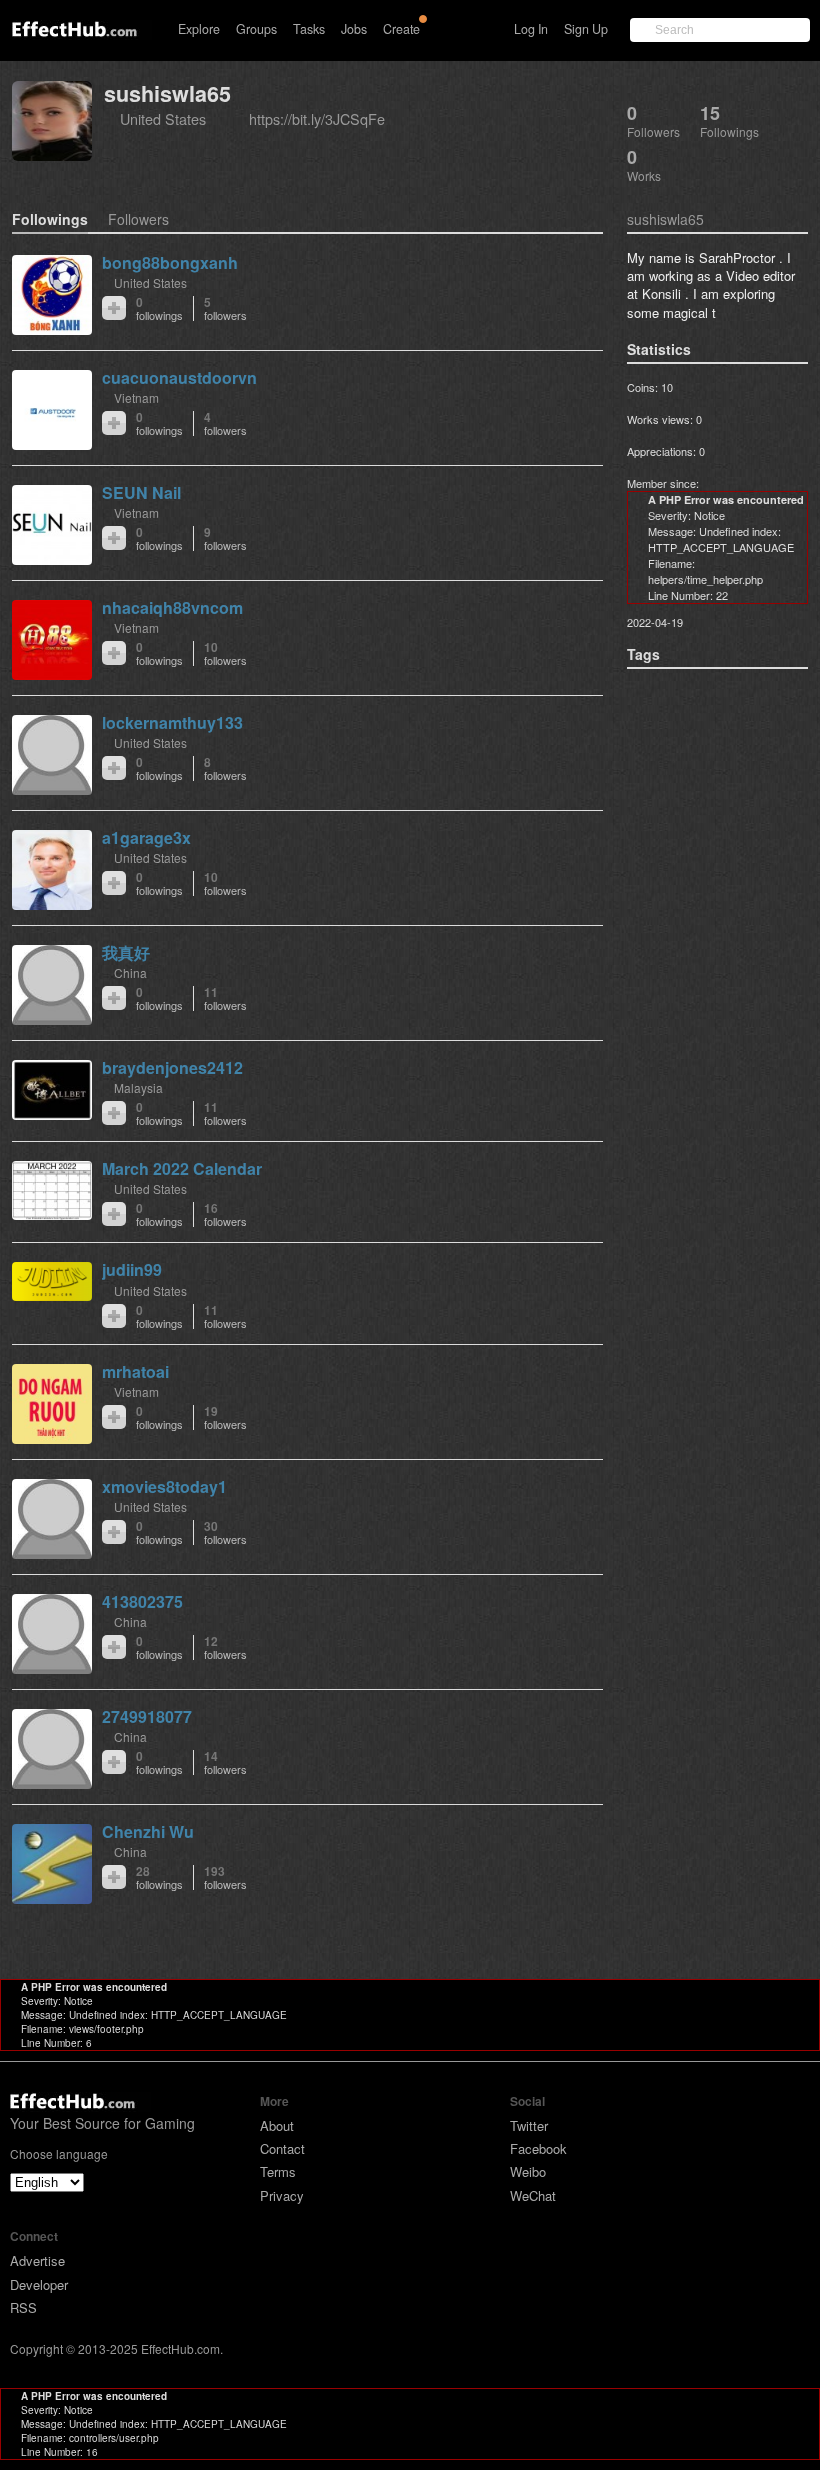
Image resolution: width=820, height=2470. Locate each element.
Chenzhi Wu (148, 1831)
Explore (199, 29)
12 (225, 1647)
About (277, 2125)
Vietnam (136, 397)
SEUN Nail (141, 492)
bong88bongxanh (170, 262)
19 (225, 1417)
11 (225, 998)
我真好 (126, 952)
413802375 (142, 1601)
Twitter (529, 2125)
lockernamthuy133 (172, 722)
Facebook (538, 2148)
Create (401, 29)
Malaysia (138, 1087)
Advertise (37, 2260)
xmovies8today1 (164, 1486)
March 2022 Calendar (182, 1168)
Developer (39, 2284)
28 (159, 1877)
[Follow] (114, 308)
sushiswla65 (167, 93)
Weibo (528, 2171)
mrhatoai (135, 1371)
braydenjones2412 (172, 1067)
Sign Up (586, 29)
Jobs (354, 29)
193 (225, 1877)
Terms (278, 2171)
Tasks (309, 29)
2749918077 (147, 1716)
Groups (256, 29)
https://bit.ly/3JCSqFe (317, 118)
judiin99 (132, 1269)
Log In (531, 29)
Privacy (282, 2195)
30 (225, 1532)
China (130, 972)
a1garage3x (146, 837)
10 (225, 653)
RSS (23, 2307)
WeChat (533, 2195)
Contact (282, 2148)
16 (225, 1214)
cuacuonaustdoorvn (179, 377)
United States (163, 118)
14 (225, 1762)
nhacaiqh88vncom (172, 607)
